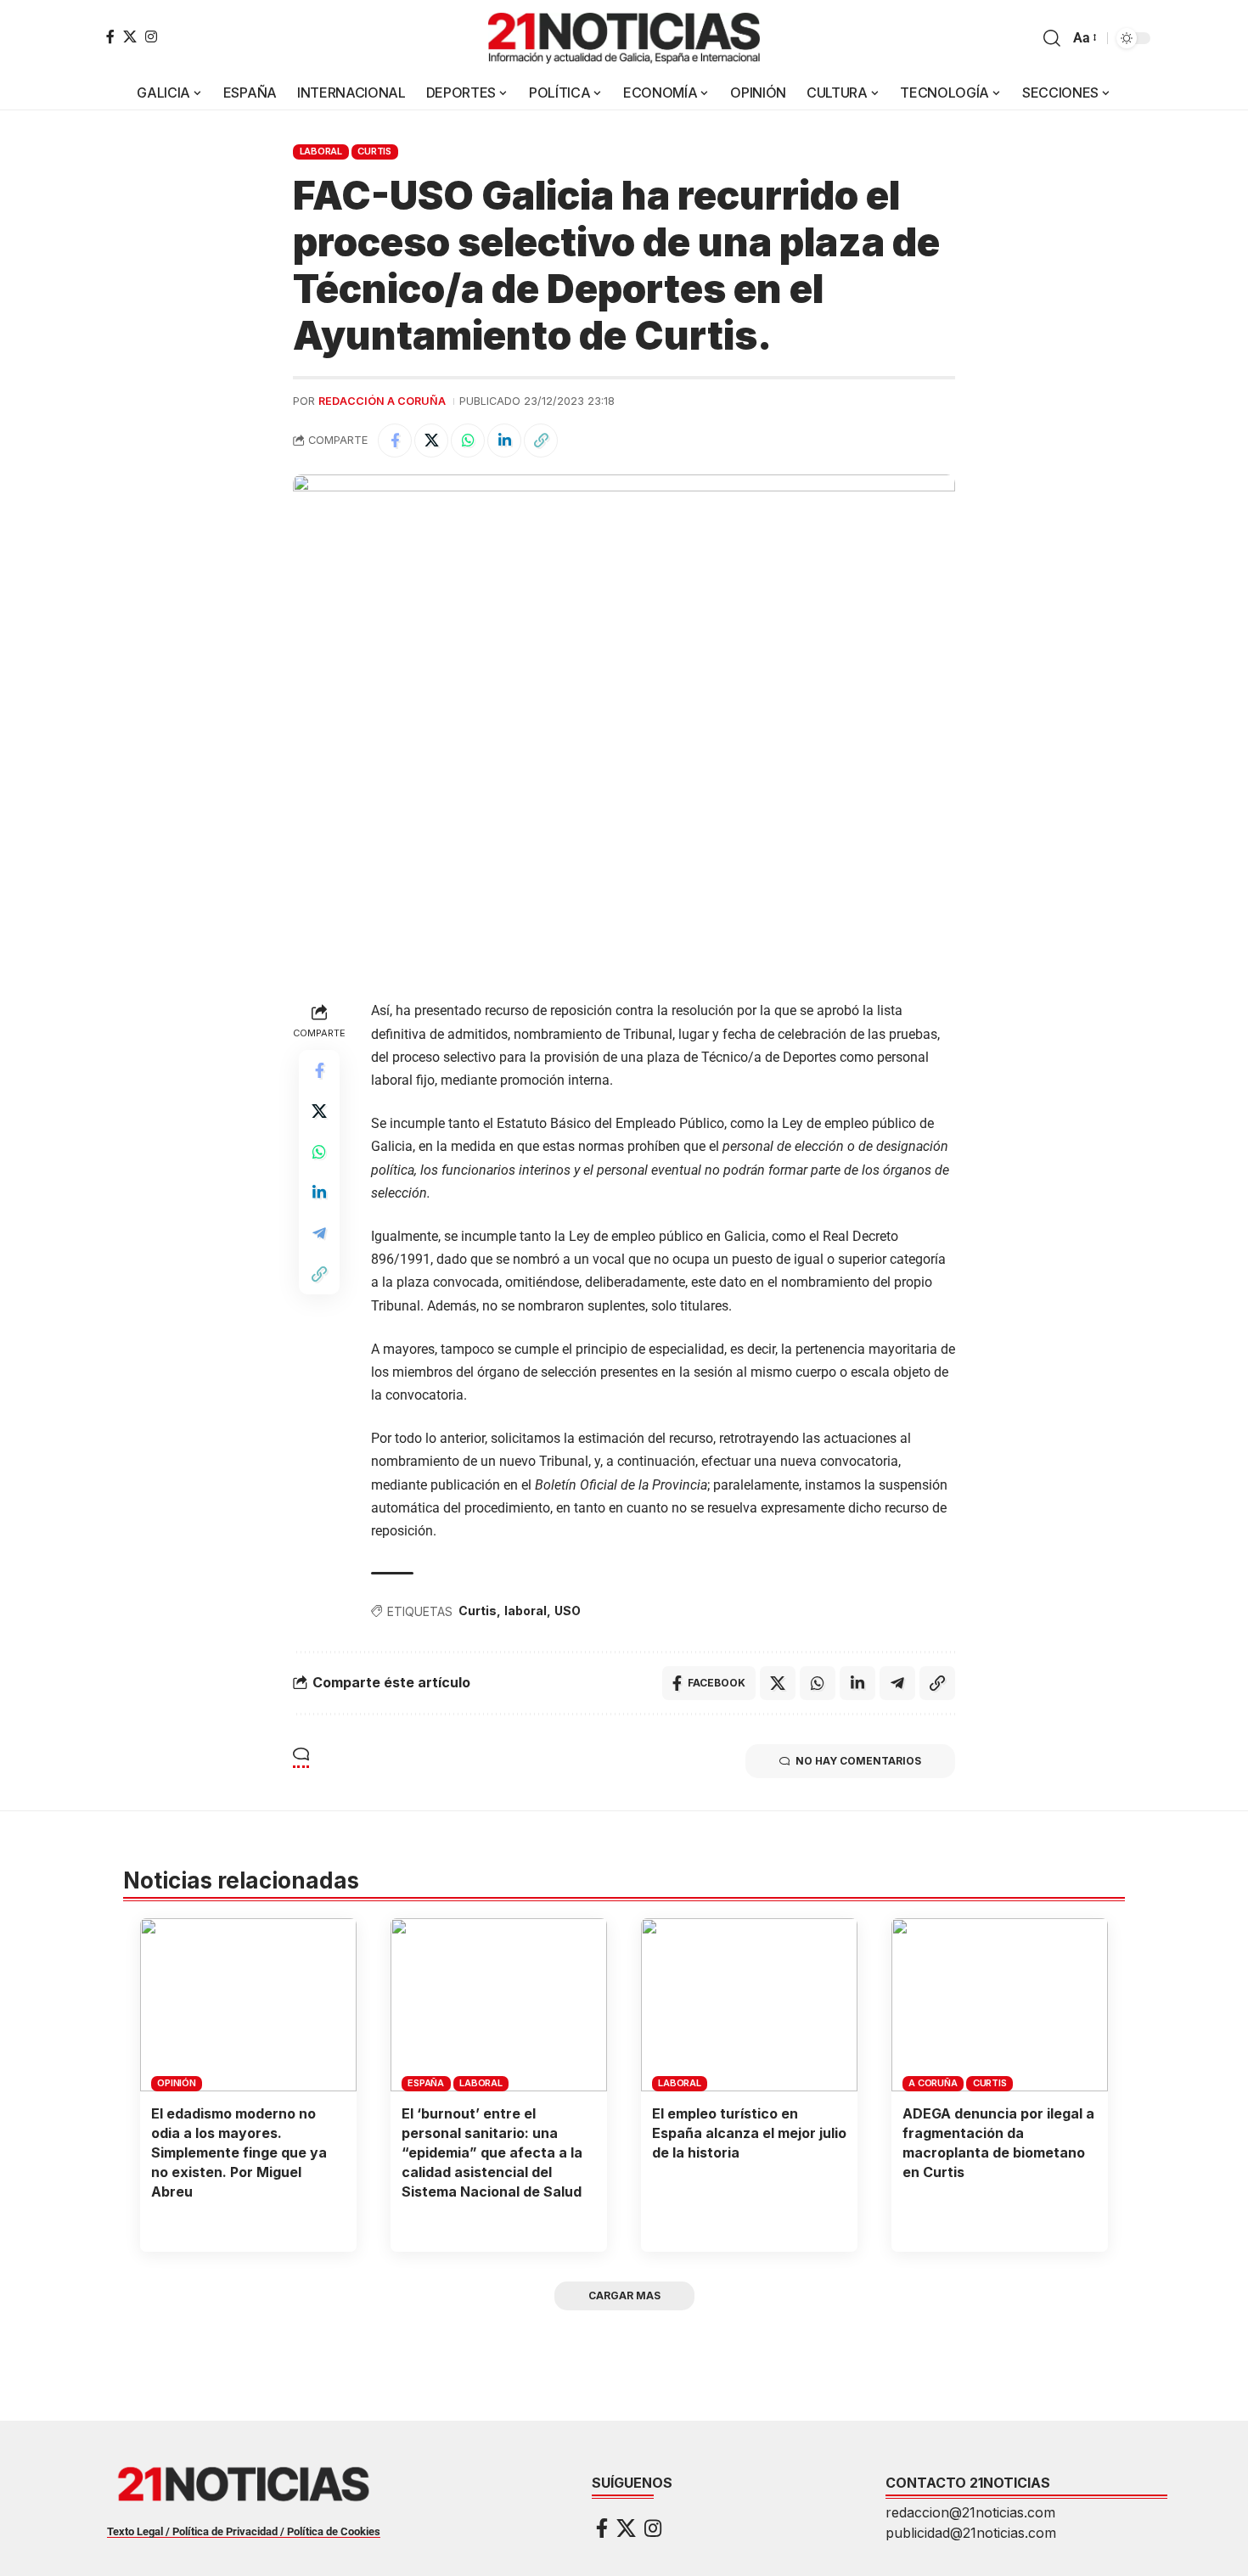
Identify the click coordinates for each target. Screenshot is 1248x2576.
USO (568, 1611)
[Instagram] (151, 36)
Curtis (374, 151)
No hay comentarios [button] (858, 1761)
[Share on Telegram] (319, 1233)
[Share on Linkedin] (504, 441)
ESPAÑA (426, 2083)
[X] (130, 36)
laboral (526, 1611)
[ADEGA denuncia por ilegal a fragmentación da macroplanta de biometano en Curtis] (1000, 2005)
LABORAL (321, 151)
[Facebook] (110, 36)
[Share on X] (431, 441)
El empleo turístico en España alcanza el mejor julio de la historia (749, 2133)
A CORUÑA (933, 2083)
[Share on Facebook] (395, 441)
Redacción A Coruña (382, 401)
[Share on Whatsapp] (468, 441)
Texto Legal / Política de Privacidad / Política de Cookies (244, 2531)
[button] (1052, 38)
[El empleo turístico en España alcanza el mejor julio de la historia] (749, 2005)
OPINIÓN (176, 2083)
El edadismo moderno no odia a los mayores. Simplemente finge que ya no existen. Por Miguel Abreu (239, 2153)
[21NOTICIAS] (624, 38)
